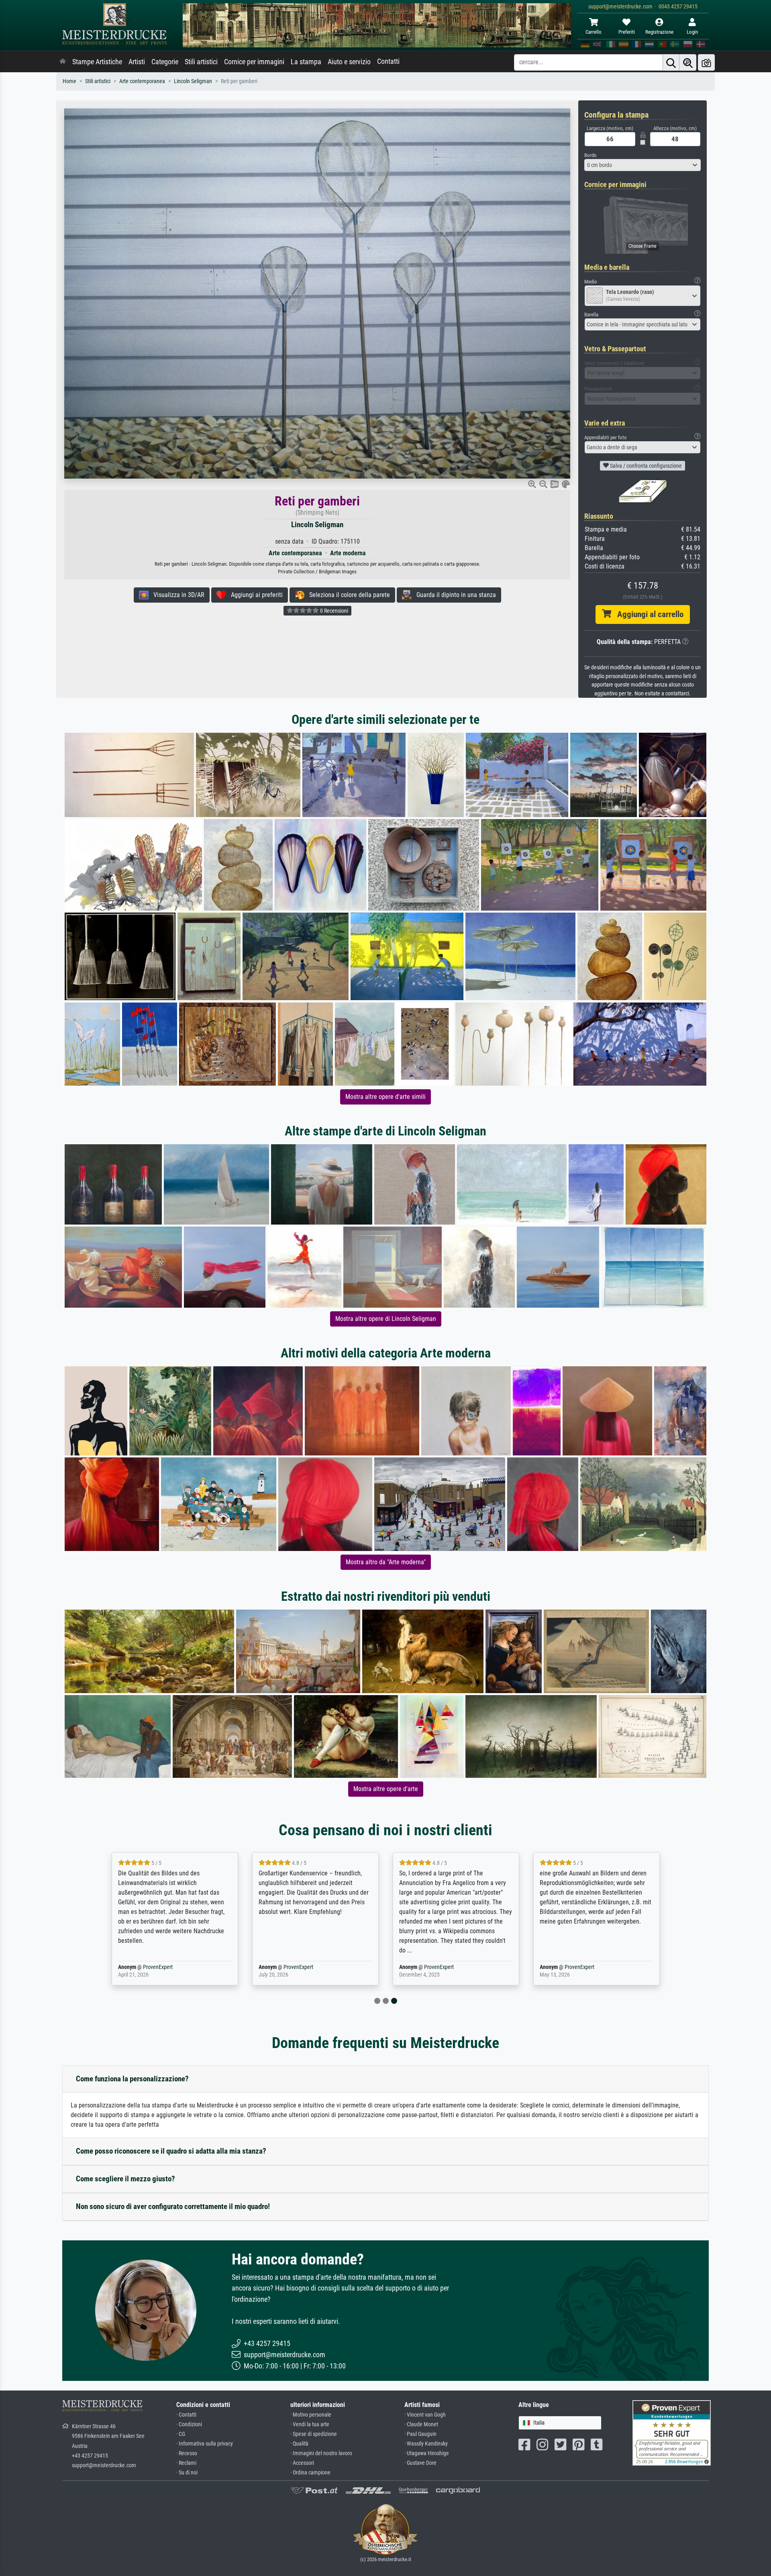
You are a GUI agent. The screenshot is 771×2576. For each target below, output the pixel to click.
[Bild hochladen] (706, 62)
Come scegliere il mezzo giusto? (125, 2179)
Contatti (388, 61)
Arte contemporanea (142, 81)
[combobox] (642, 165)
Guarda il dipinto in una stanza (454, 595)
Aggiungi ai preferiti (254, 595)
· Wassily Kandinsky (426, 2444)
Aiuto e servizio (349, 62)
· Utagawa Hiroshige (427, 2453)
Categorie (165, 62)
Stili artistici (201, 62)
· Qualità (299, 2444)
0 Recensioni (333, 611)
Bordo (590, 155)
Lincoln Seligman (193, 81)
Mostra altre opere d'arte (386, 1789)
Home (69, 81)
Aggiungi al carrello (647, 614)
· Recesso (187, 2453)
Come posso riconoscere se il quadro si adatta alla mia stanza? (171, 2151)
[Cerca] (671, 62)
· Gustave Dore (420, 2463)
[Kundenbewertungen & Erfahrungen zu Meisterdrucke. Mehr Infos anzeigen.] (672, 2432)
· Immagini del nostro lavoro (321, 2453)
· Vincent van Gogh (425, 2415)
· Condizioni (189, 2424)
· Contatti (186, 2415)
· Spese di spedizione (314, 2434)
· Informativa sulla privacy (205, 2444)
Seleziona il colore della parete (347, 595)
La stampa (306, 62)
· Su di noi (187, 2473)
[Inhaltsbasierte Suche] (688, 62)
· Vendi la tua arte (310, 2424)
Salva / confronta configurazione (645, 466)
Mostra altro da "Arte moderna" (386, 1562)
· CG (181, 2434)
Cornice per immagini (254, 62)
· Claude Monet (421, 2424)
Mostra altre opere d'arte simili (385, 1097)
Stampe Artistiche (97, 62)
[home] (63, 62)
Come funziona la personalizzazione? (132, 2079)
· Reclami (186, 2463)
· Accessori (302, 2463)
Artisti (137, 62)
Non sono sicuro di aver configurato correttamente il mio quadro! (173, 2206)
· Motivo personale (311, 2415)
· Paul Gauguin (420, 2434)
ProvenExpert (204, 1967)
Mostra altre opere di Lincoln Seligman (386, 1319)
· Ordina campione (310, 2473)
